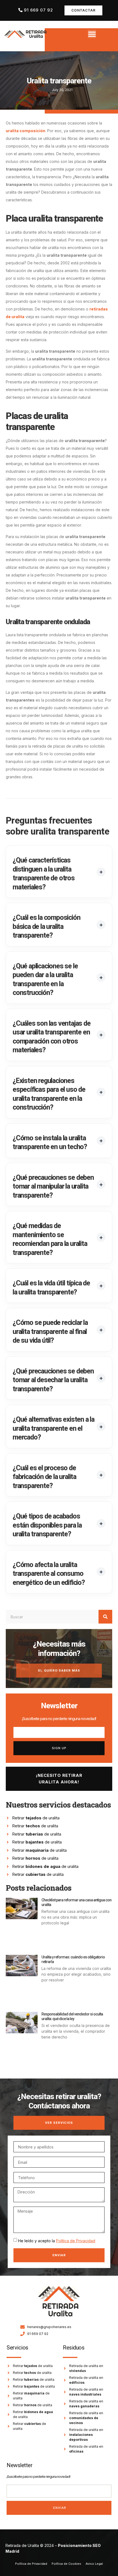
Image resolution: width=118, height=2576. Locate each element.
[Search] (105, 1617)
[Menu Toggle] (92, 34)
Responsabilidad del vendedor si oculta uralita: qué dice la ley (72, 2016)
